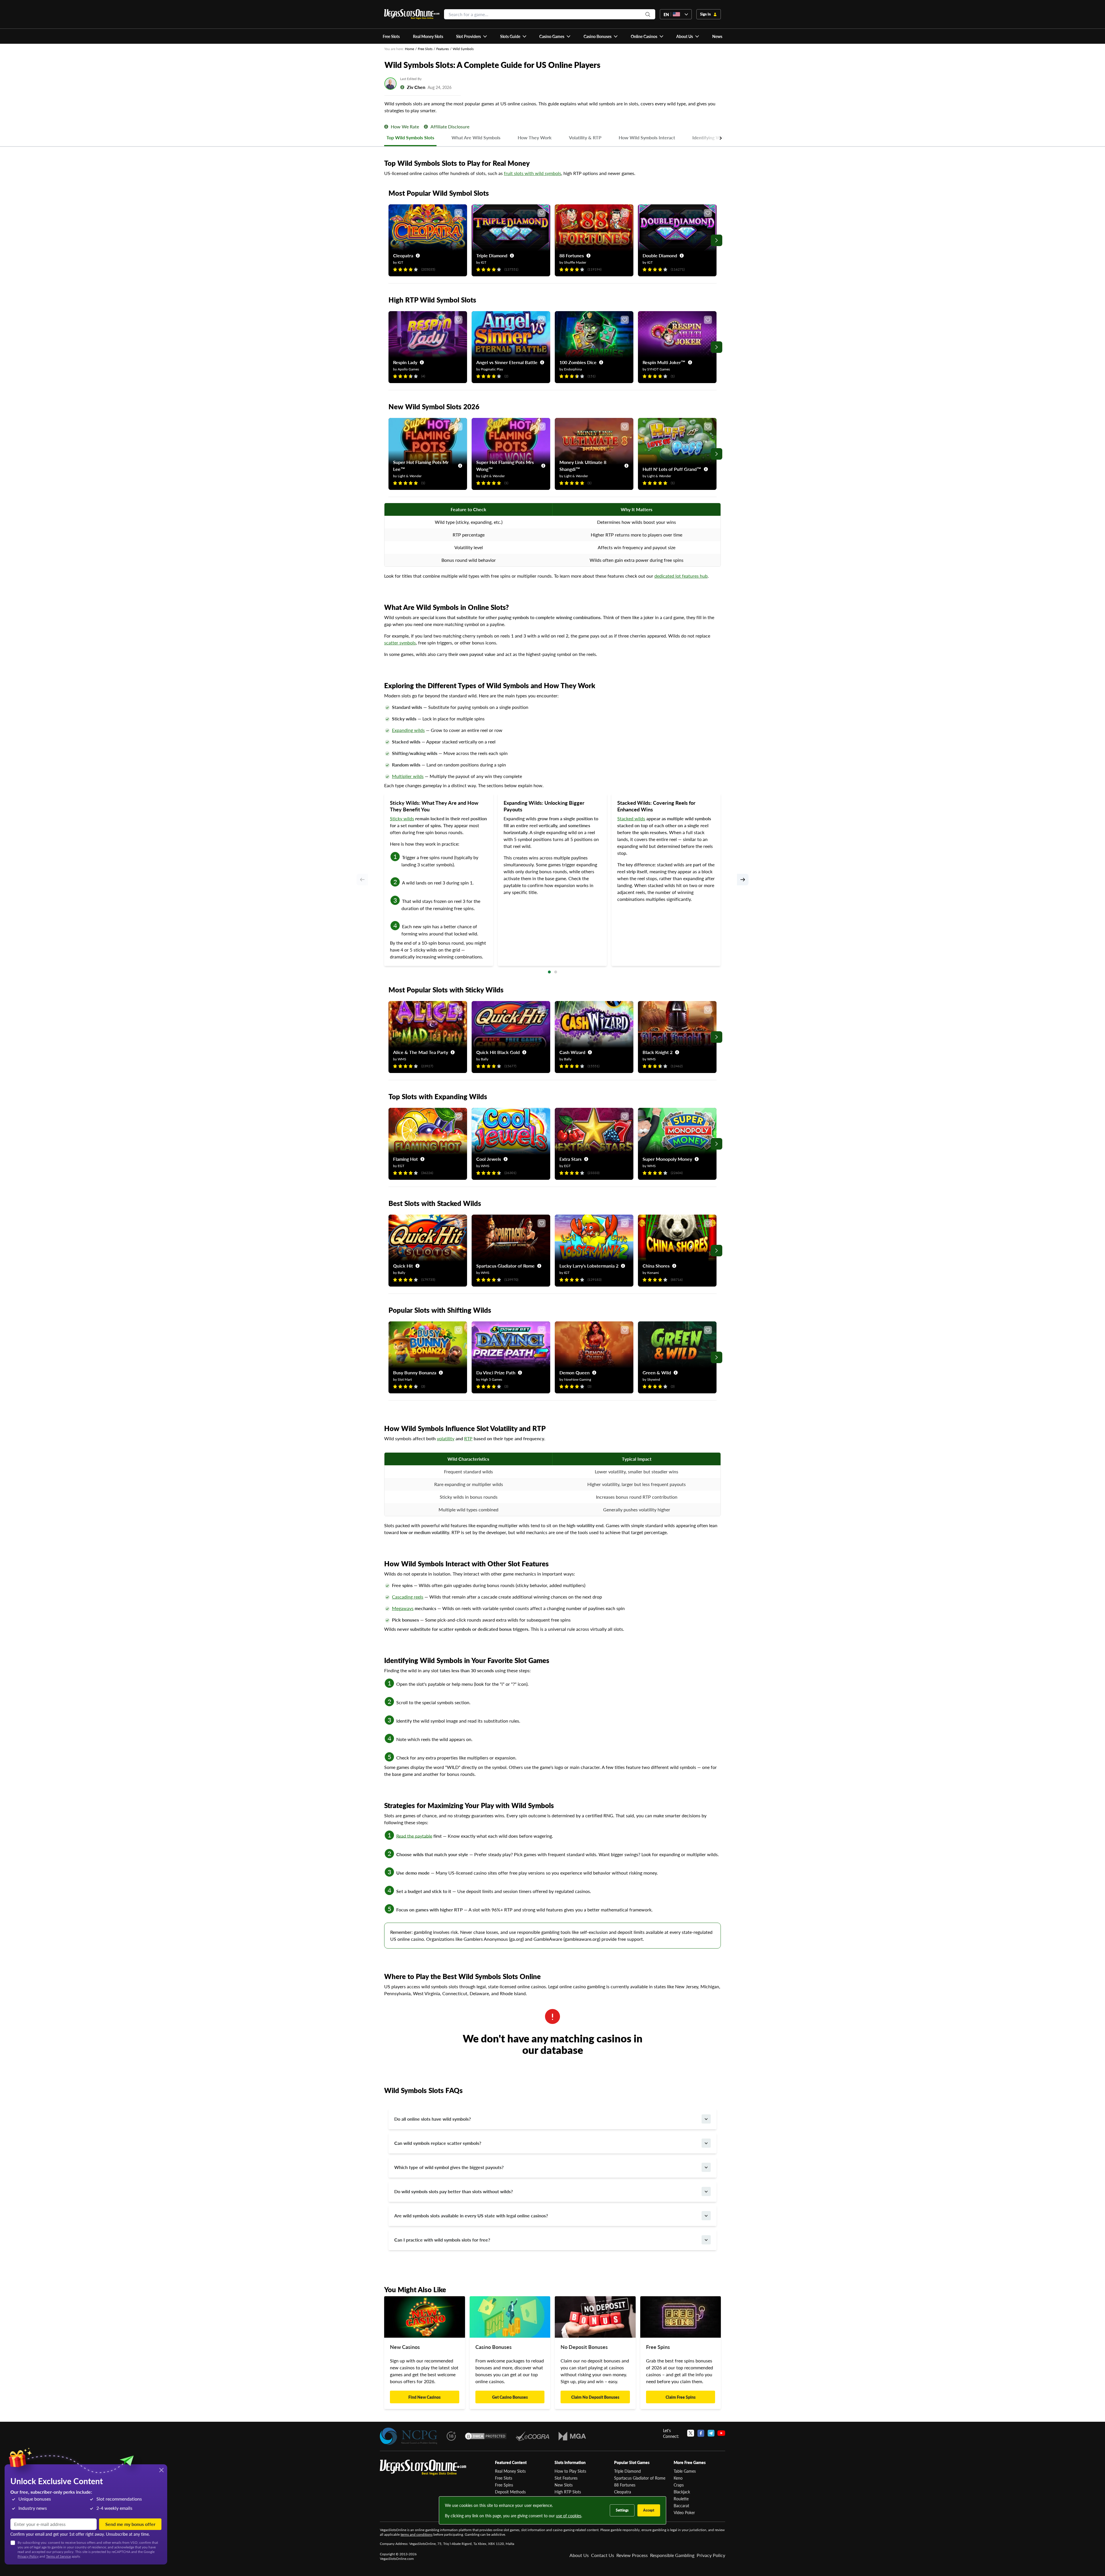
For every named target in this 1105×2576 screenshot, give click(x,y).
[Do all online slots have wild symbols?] (706, 2119)
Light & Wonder (410, 476)
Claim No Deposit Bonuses (595, 2397)
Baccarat (681, 2505)
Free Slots (425, 49)
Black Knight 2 (658, 1052)
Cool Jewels (489, 1159)
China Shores (656, 1266)
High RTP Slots (568, 2492)
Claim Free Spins (681, 2397)
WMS (402, 1059)
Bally (485, 1059)
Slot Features (566, 2478)
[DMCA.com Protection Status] (486, 2436)
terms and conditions (417, 2534)
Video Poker (684, 2512)
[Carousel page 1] (549, 972)
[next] (743, 880)
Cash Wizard (572, 1052)
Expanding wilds (408, 730)
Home (409, 49)
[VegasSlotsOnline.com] (412, 14)
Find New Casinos (424, 2397)
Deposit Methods (510, 2492)
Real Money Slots (510, 2471)
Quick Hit (403, 1266)
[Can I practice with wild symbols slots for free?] (706, 2240)
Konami (653, 1273)
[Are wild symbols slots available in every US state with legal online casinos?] (706, 2216)
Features (443, 49)
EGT (401, 1166)
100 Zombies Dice (578, 362)
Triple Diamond (492, 255)
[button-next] (708, 138)
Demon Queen (575, 1372)
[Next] (717, 240)
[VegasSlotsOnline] (423, 2468)
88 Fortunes (572, 255)
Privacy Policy (711, 2555)
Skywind (654, 1379)
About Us (579, 2555)
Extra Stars (570, 1159)
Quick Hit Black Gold (498, 1052)
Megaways (403, 1608)
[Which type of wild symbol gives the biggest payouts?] (706, 2167)
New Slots (564, 2485)
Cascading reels (408, 1597)
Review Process (632, 2555)
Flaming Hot (405, 1159)
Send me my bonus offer (130, 2524)
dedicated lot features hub (681, 576)
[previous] (362, 880)
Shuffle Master (575, 262)
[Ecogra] (533, 2436)
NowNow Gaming (578, 1379)
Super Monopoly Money (667, 1159)
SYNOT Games (659, 369)
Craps (679, 2485)
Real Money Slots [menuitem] (428, 36)
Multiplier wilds (408, 776)
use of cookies (569, 2516)
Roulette (681, 2499)
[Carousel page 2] (556, 972)
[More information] (386, 127)
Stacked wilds (631, 818)
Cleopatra (403, 255)
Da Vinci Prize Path (496, 1372)
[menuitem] (472, 36)
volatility (446, 1438)
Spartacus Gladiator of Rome (505, 1266)
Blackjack (682, 2492)
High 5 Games (491, 1379)
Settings (622, 2510)
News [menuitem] (717, 36)
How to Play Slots (570, 2471)
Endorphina (573, 369)
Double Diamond (660, 255)
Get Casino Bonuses (510, 2397)
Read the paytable (414, 1836)
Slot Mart (405, 1379)
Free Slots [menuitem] (391, 36)
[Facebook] (701, 2433)
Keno (678, 2478)
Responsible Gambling (672, 2555)
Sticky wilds (402, 818)
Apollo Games (408, 369)
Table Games (685, 2471)
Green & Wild (657, 1372)
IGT (400, 262)
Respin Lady (405, 362)
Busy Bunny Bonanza (415, 1372)
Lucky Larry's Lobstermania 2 (589, 1266)
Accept (649, 2510)
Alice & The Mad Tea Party (421, 1052)
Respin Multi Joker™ (664, 362)
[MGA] (572, 2436)
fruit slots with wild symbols (533, 173)
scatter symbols (400, 643)
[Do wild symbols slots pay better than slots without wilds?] (706, 2191)
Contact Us (603, 2555)
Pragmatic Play (492, 369)
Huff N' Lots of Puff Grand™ (672, 469)
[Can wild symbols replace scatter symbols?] (706, 2143)
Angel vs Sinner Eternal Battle (507, 362)
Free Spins (504, 2485)
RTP (468, 1438)
